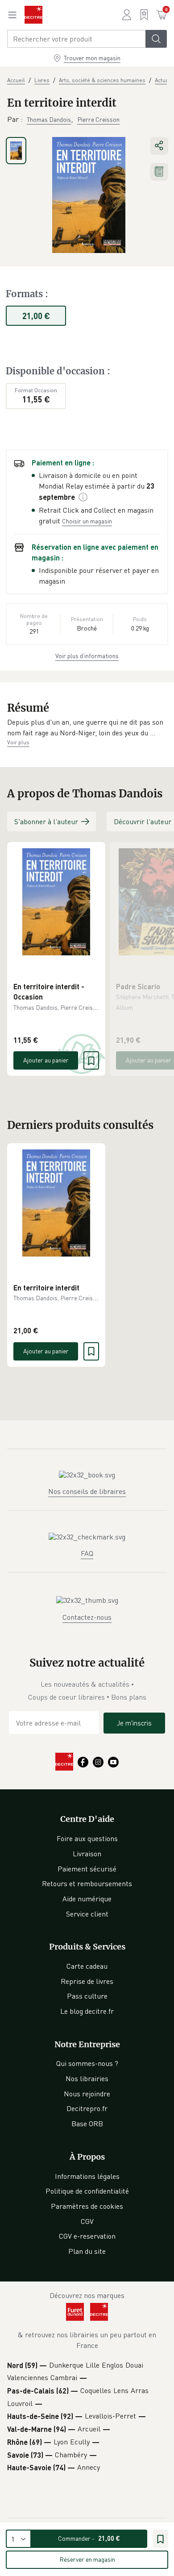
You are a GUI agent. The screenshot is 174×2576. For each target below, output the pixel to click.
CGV (87, 2221)
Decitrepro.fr (87, 2108)
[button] (87, 728)
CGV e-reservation (87, 2236)
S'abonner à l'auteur (46, 821)
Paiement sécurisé (87, 1869)
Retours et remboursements (87, 1883)
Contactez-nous (87, 1617)
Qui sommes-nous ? (87, 2063)
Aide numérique (87, 1899)
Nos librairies (87, 2078)
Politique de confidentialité (87, 2191)
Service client (87, 1914)
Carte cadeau (87, 1966)
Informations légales (87, 2176)
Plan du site (87, 2251)
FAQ (87, 1553)
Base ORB (87, 2124)
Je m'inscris (134, 1723)
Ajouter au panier (46, 1060)
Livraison (87, 1854)
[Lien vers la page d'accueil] (33, 15)
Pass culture (87, 1996)
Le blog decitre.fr (87, 2011)
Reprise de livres (87, 1981)
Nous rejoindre (87, 2094)
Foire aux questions (87, 1838)
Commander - (89, 2538)
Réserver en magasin (87, 2559)
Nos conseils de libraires (87, 1491)
